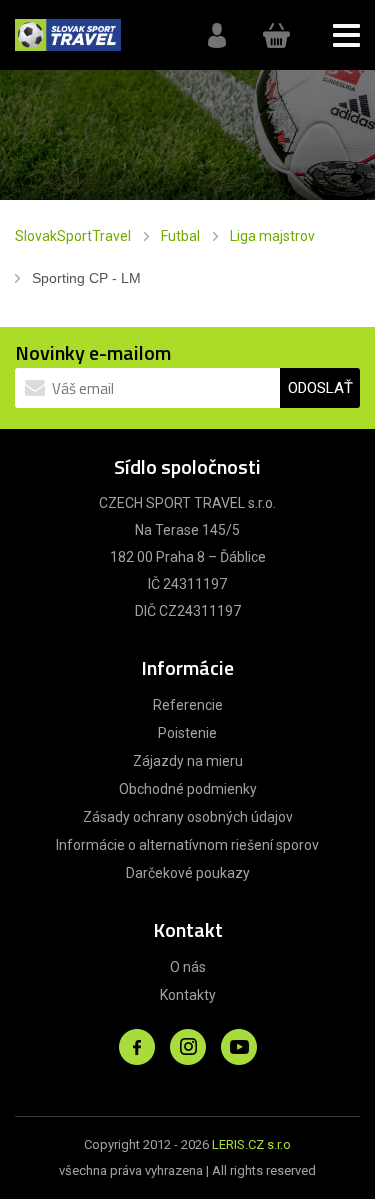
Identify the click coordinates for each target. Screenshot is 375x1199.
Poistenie (187, 733)
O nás (188, 967)
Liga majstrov (272, 236)
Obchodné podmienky (188, 789)
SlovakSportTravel (73, 236)
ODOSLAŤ (320, 388)
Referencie (188, 705)
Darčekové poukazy (188, 873)
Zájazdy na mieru (188, 761)
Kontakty (188, 995)
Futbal (180, 236)
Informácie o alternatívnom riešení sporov (187, 845)
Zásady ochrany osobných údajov (188, 817)
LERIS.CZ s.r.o (251, 1144)
